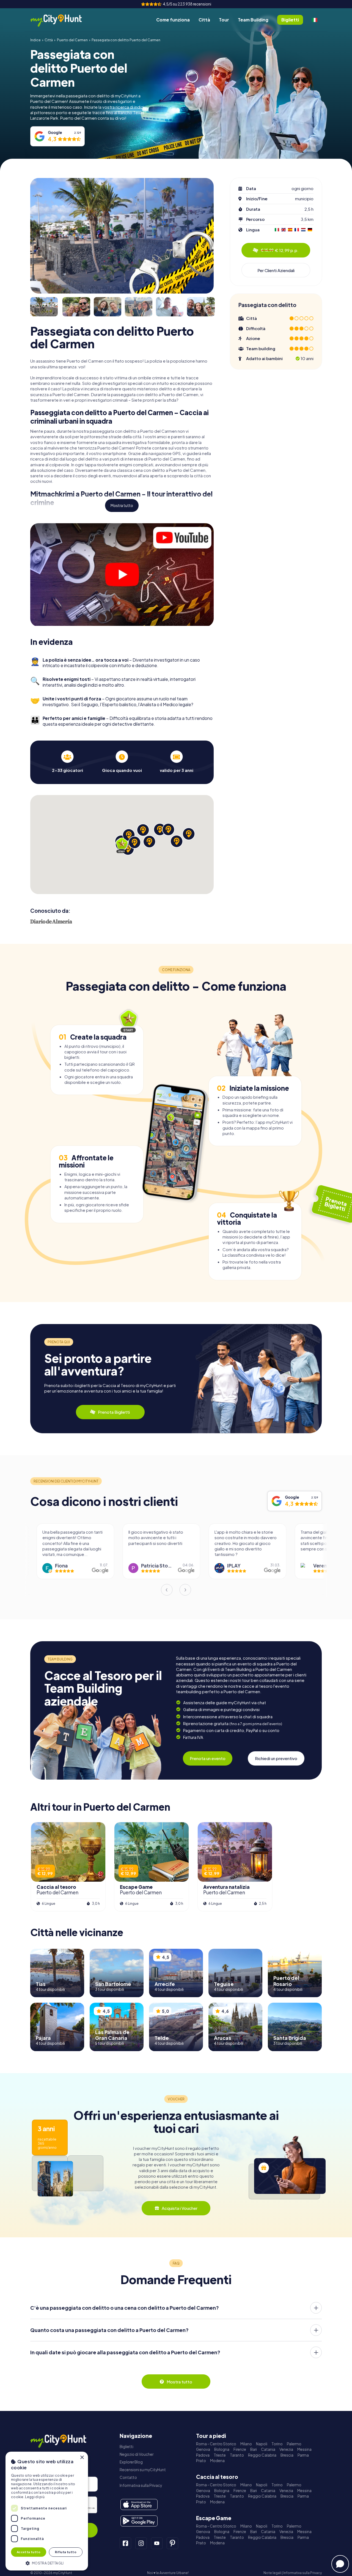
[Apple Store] (139, 2504)
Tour (224, 20)
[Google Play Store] (139, 2521)
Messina (304, 2449)
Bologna (222, 2449)
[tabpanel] (67, 762)
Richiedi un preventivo (276, 1758)
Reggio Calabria (262, 2455)
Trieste (220, 2455)
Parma (303, 2455)
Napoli (262, 2444)
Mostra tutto (122, 505)
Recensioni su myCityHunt (143, 2470)
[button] (47, 2563)
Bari (254, 2449)
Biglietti (127, 2447)
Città (204, 20)
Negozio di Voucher (137, 2454)
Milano (246, 2444)
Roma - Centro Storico (216, 2444)
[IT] (315, 20)
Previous (167, 1590)
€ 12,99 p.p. (280, 250)
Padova (203, 2455)
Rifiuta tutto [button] (66, 2552)
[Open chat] (340, 2564)
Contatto (128, 2477)
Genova (203, 2449)
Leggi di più (35, 2497)
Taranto (237, 2455)
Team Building (253, 20)
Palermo (294, 2444)
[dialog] (47, 2511)
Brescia (287, 2455)
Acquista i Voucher (180, 2208)
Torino (277, 2444)
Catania (268, 2449)
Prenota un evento (208, 1758)
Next (185, 1590)
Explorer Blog (131, 2462)
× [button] (82, 2458)
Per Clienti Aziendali (276, 270)
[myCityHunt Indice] (62, 20)
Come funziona (173, 20)
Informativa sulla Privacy (141, 2485)
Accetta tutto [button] (29, 2552)
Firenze (240, 2449)
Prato (201, 2461)
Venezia (286, 2449)
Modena (217, 2461)
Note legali (272, 2573)
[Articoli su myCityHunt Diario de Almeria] (51, 921)
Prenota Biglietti (114, 1412)
